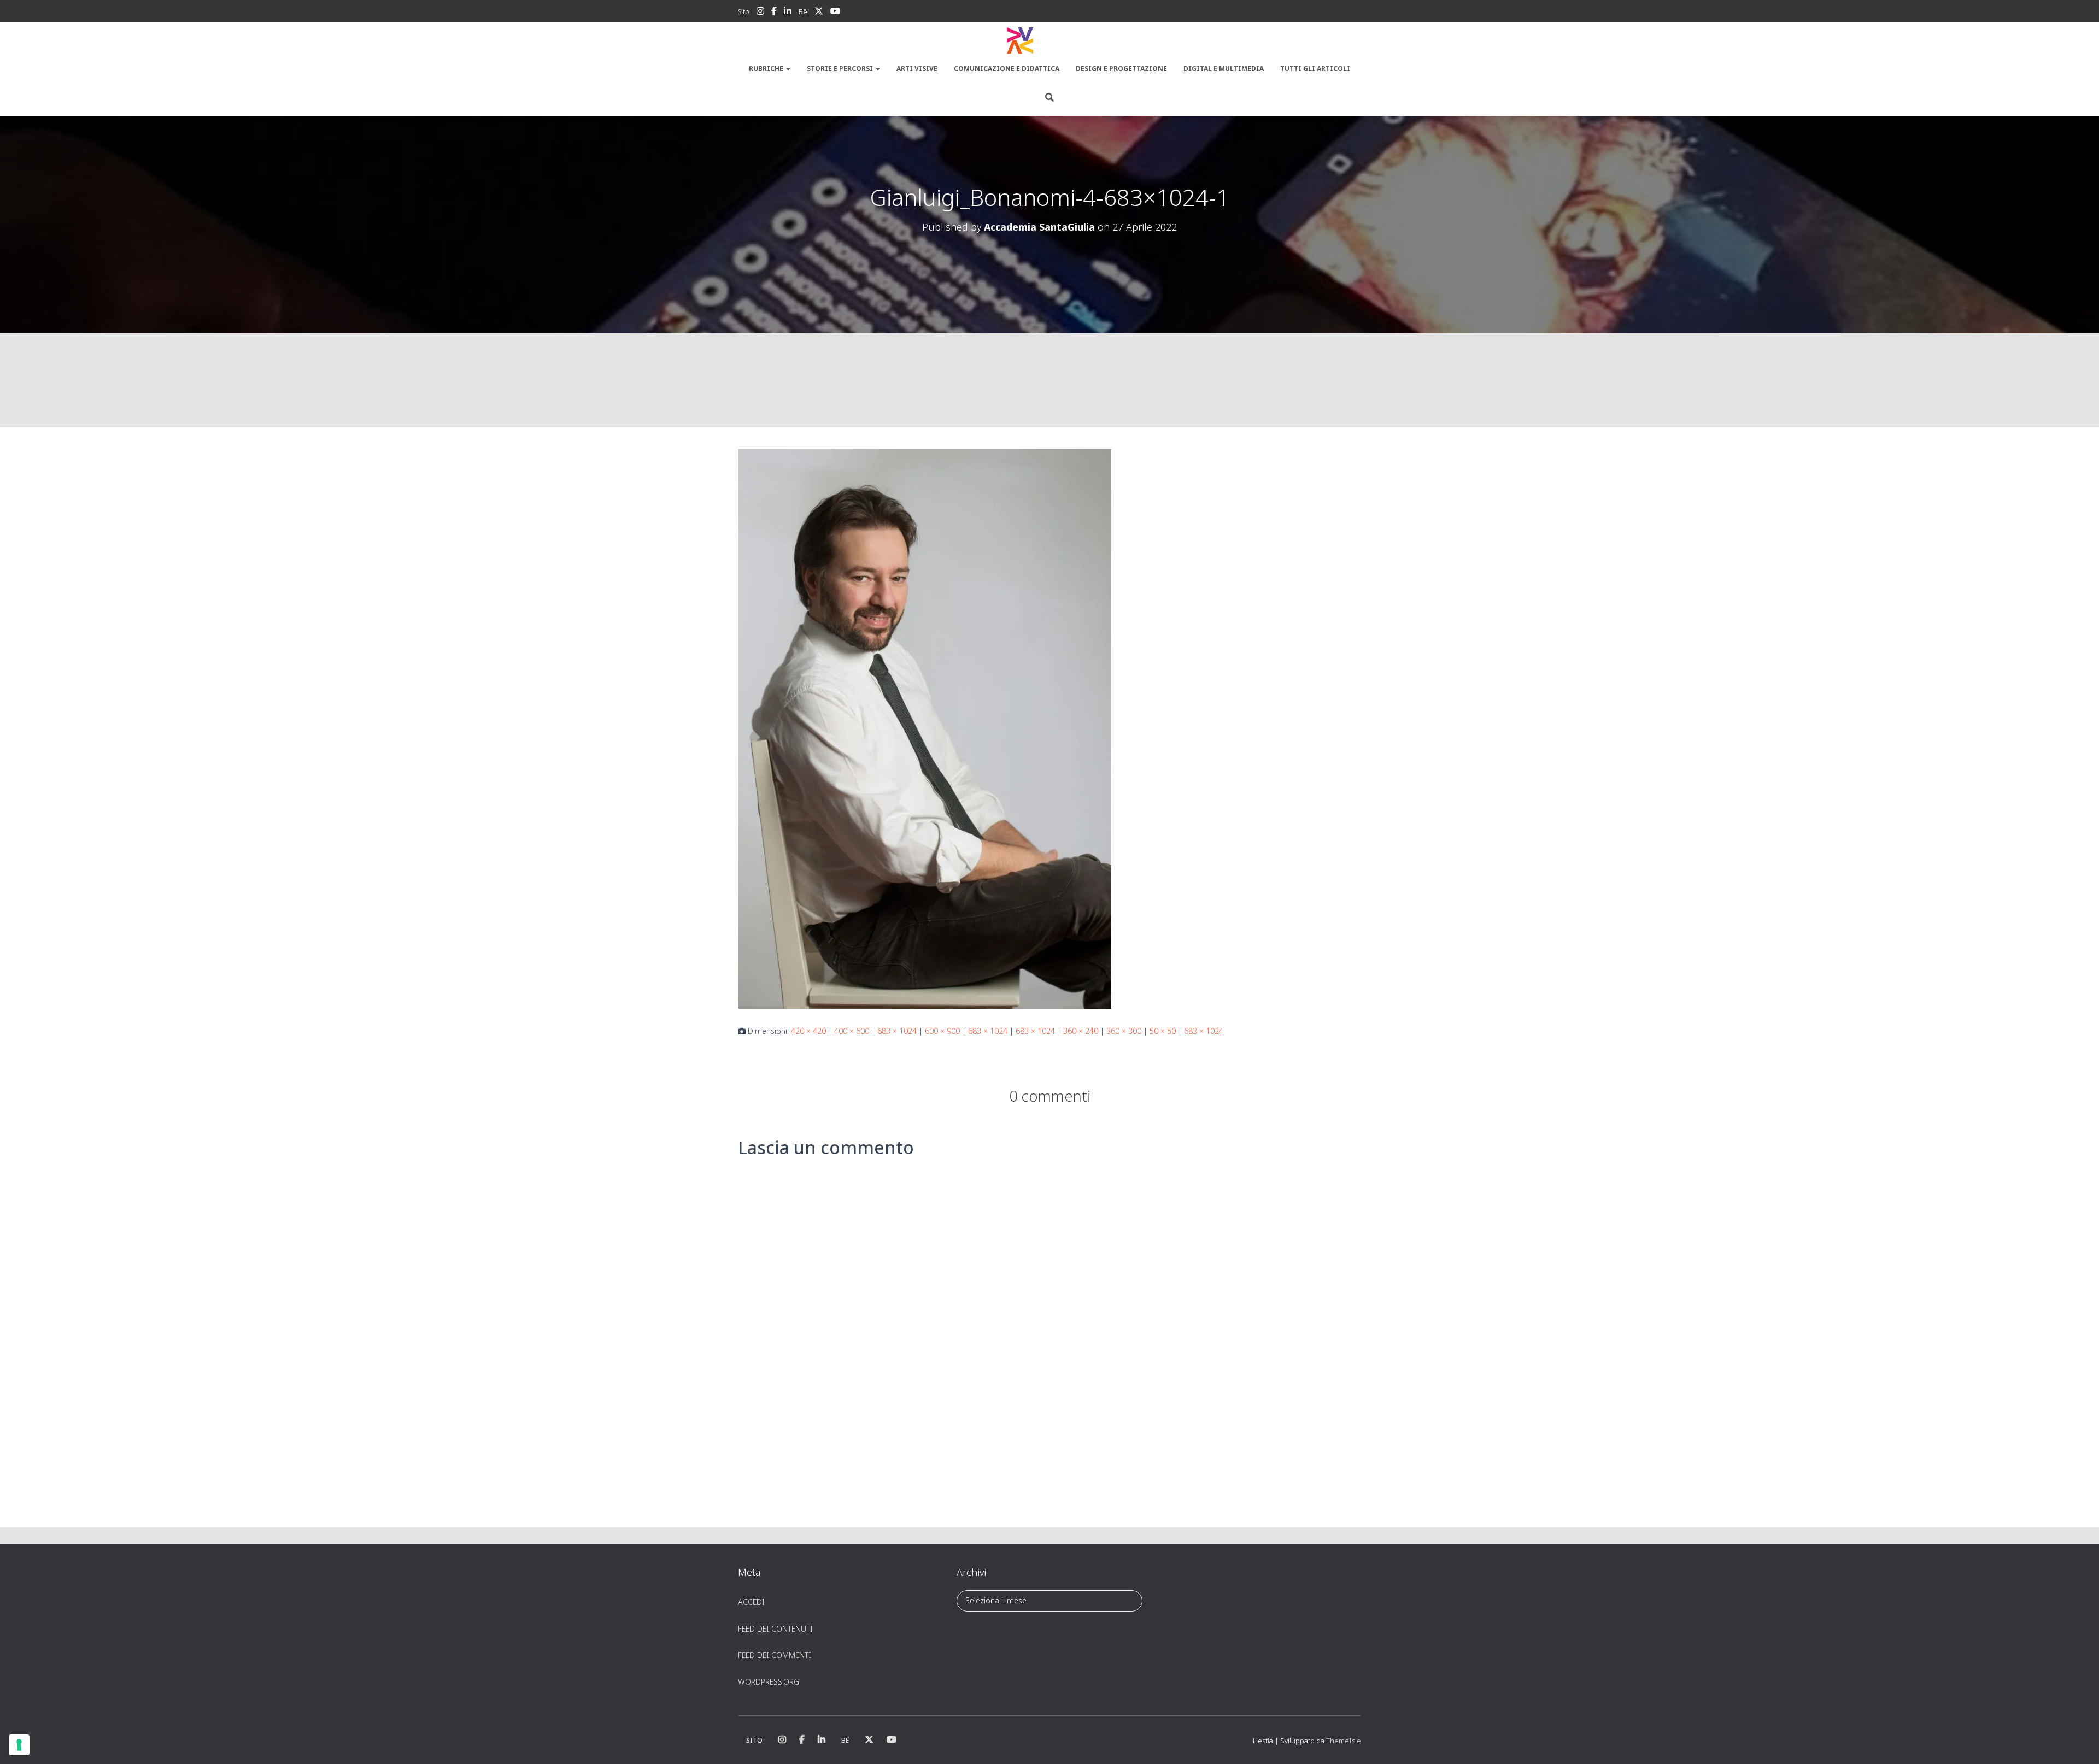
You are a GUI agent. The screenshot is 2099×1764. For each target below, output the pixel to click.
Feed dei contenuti (775, 1629)
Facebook (774, 13)
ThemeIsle (1344, 1741)
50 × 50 (1163, 1031)
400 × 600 (852, 1031)
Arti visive (917, 69)
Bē (803, 12)
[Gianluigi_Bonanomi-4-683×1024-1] (925, 728)
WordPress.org (769, 1682)
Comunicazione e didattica (1007, 69)
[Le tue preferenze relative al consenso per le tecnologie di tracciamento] (19, 1745)
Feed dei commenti (775, 1655)
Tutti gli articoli (1315, 69)
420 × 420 (808, 1031)
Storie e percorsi (841, 69)
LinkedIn (788, 13)
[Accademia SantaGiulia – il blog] (1049, 41)
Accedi (751, 1602)
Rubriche (767, 69)
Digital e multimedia (1224, 69)
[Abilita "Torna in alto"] (2077, 1742)
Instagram (760, 13)
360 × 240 (1081, 1031)
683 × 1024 (897, 1031)
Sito (744, 12)
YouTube (835, 13)
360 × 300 (1124, 1031)
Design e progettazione (1121, 69)
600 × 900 (942, 1031)
